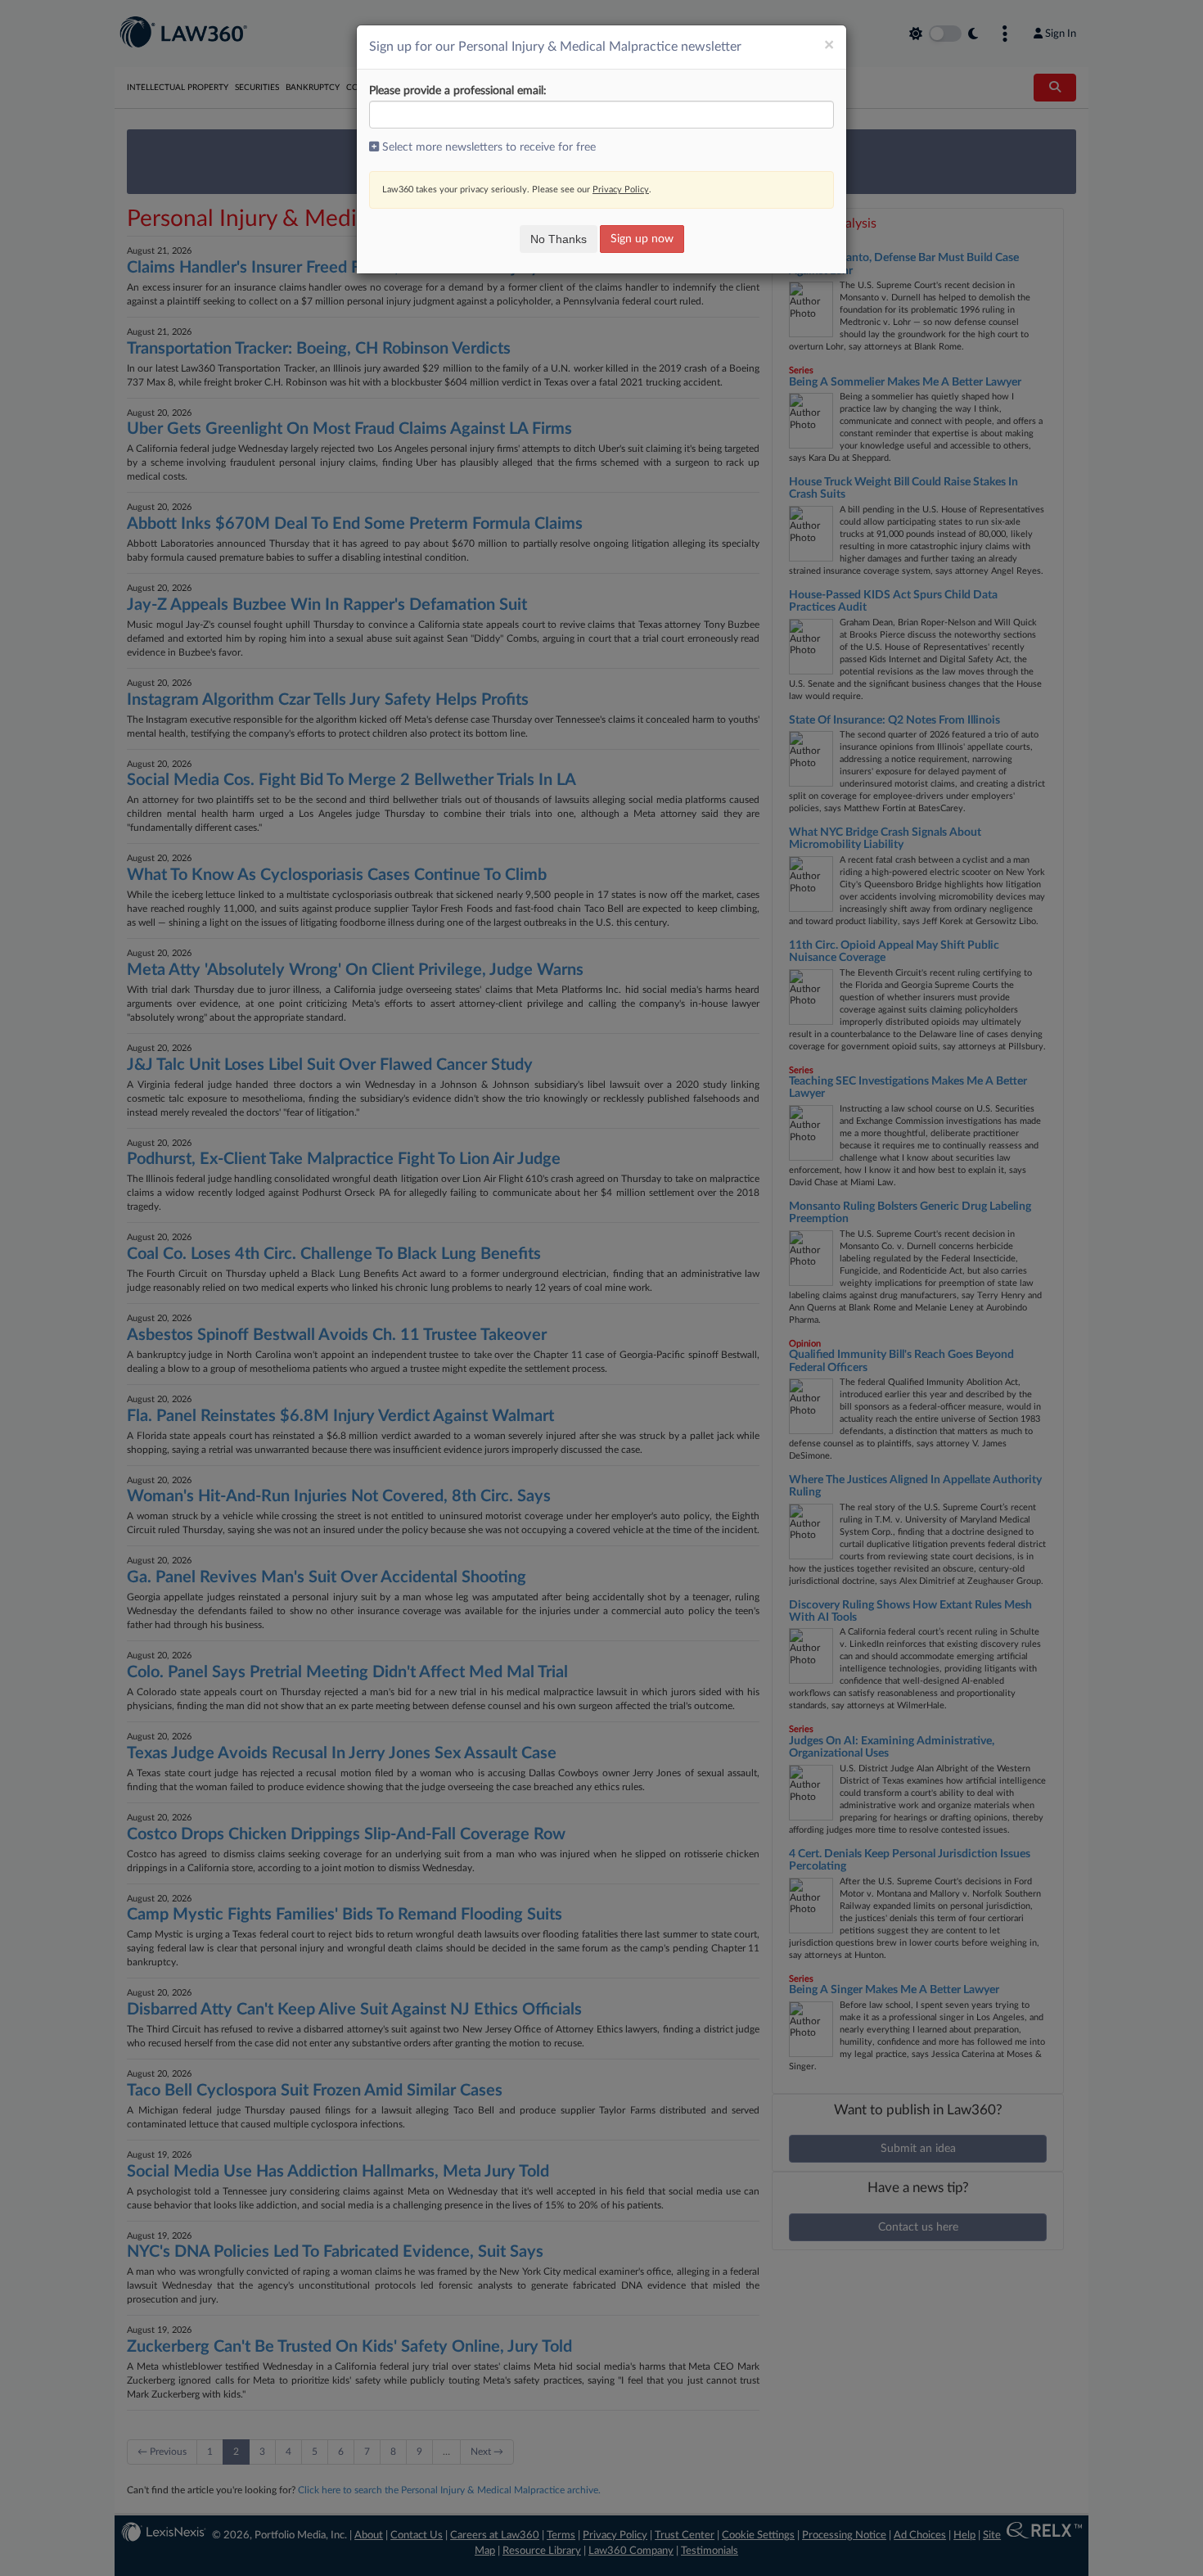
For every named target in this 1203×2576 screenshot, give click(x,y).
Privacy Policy (621, 189)
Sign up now (642, 239)
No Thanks (559, 239)
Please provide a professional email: (458, 91)
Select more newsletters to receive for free (487, 147)
